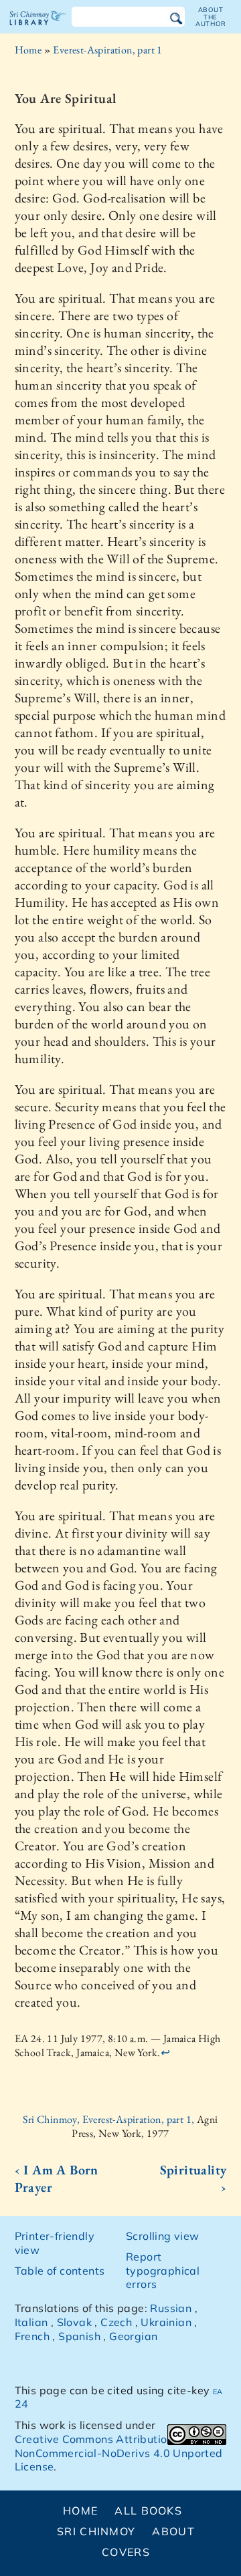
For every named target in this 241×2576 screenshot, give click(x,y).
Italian (31, 2322)
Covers (126, 2552)
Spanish (79, 2336)
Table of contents (60, 2271)
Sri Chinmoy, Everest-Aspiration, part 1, (109, 2119)
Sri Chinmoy (96, 2531)
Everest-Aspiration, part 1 (107, 50)
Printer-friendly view (55, 2243)
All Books (148, 2511)
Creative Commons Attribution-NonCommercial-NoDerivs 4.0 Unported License (119, 2453)
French (32, 2336)
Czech (116, 2322)
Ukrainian (166, 2322)
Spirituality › (193, 2178)
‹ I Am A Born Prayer (57, 2178)
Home (28, 50)
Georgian (133, 2336)
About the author (211, 17)
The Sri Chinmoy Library (38, 29)
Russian (171, 2308)
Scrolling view (163, 2236)
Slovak (74, 2322)
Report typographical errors (163, 2271)
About (173, 2531)
